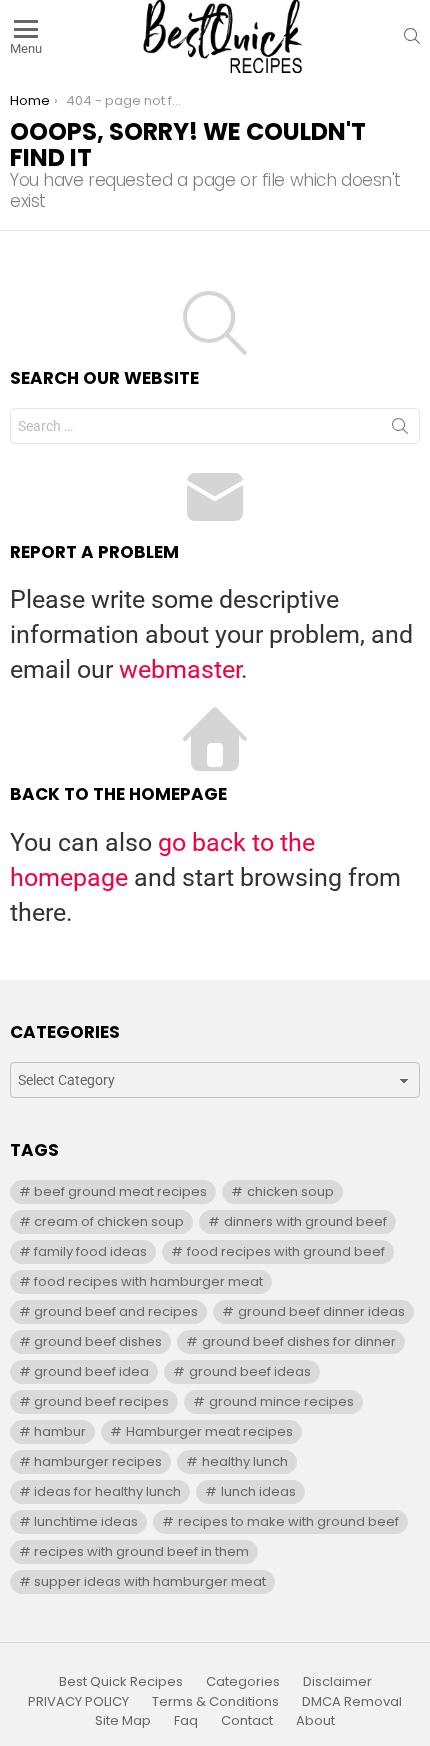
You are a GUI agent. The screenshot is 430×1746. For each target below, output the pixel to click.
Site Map (123, 1721)
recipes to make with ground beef (288, 1521)
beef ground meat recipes (120, 1191)
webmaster (180, 669)
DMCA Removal (352, 1702)
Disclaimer (337, 1682)
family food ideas (90, 1251)
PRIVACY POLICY (78, 1702)
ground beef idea (91, 1371)
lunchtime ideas (86, 1521)
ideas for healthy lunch (107, 1491)
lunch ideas (258, 1491)
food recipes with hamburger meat (148, 1281)
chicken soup (290, 1191)
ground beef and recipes (116, 1311)
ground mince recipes (281, 1401)
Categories (243, 1682)
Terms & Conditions (215, 1702)
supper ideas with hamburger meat (150, 1581)
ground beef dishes (98, 1341)
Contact (247, 1721)
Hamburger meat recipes (209, 1431)
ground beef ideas (250, 1371)
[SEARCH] (412, 36)
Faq (186, 1721)
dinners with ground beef (305, 1221)
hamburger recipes (98, 1461)
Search (400, 430)
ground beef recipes (101, 1401)
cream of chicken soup (109, 1221)
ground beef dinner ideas (321, 1311)
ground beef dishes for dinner (299, 1341)
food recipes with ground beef (286, 1251)
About (315, 1721)
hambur (60, 1431)
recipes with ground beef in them (141, 1551)
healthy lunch (245, 1461)
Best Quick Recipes (121, 1682)
